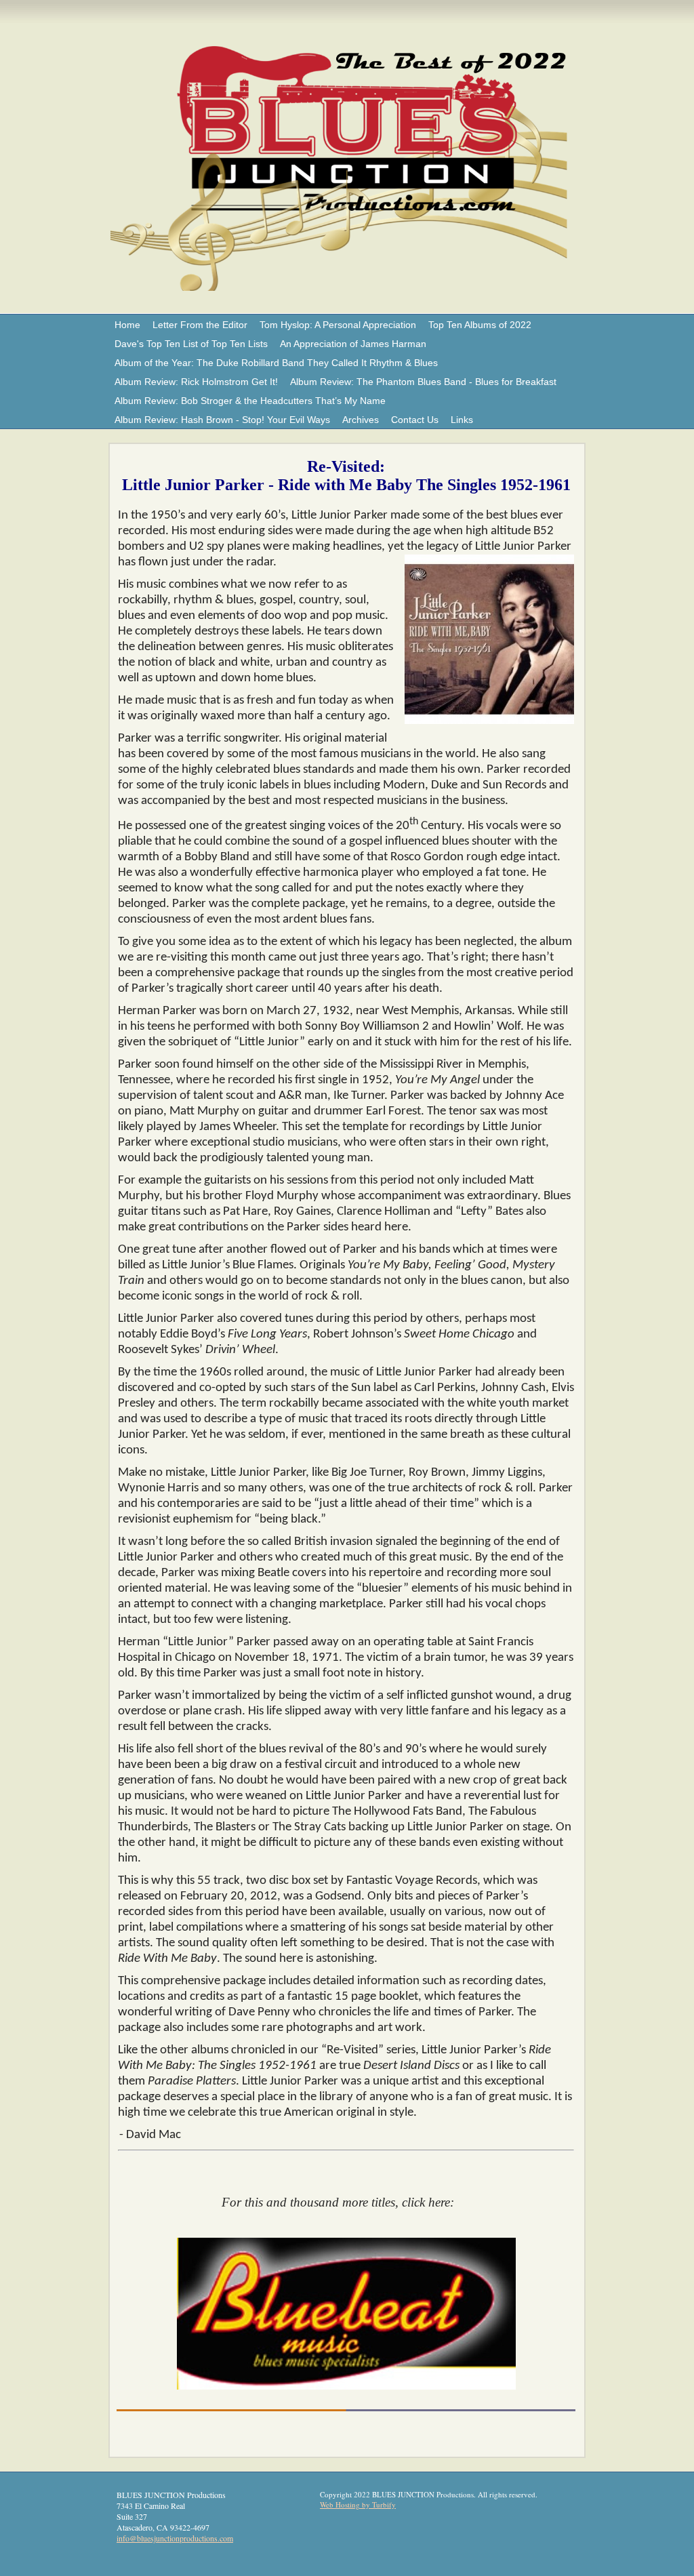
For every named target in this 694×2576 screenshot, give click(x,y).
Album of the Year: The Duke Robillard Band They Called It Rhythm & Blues (276, 363)
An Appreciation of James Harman (353, 344)
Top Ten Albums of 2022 (480, 325)
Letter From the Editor (200, 325)
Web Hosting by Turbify (358, 2504)
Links (462, 420)
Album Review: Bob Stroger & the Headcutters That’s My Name (250, 401)
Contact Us (415, 420)
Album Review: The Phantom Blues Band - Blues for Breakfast (423, 382)
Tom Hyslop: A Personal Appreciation (338, 325)
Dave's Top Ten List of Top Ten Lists (191, 344)
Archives (361, 420)
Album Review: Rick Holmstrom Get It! (196, 382)
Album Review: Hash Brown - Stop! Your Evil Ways (222, 420)
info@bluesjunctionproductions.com (175, 2538)
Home (127, 325)
